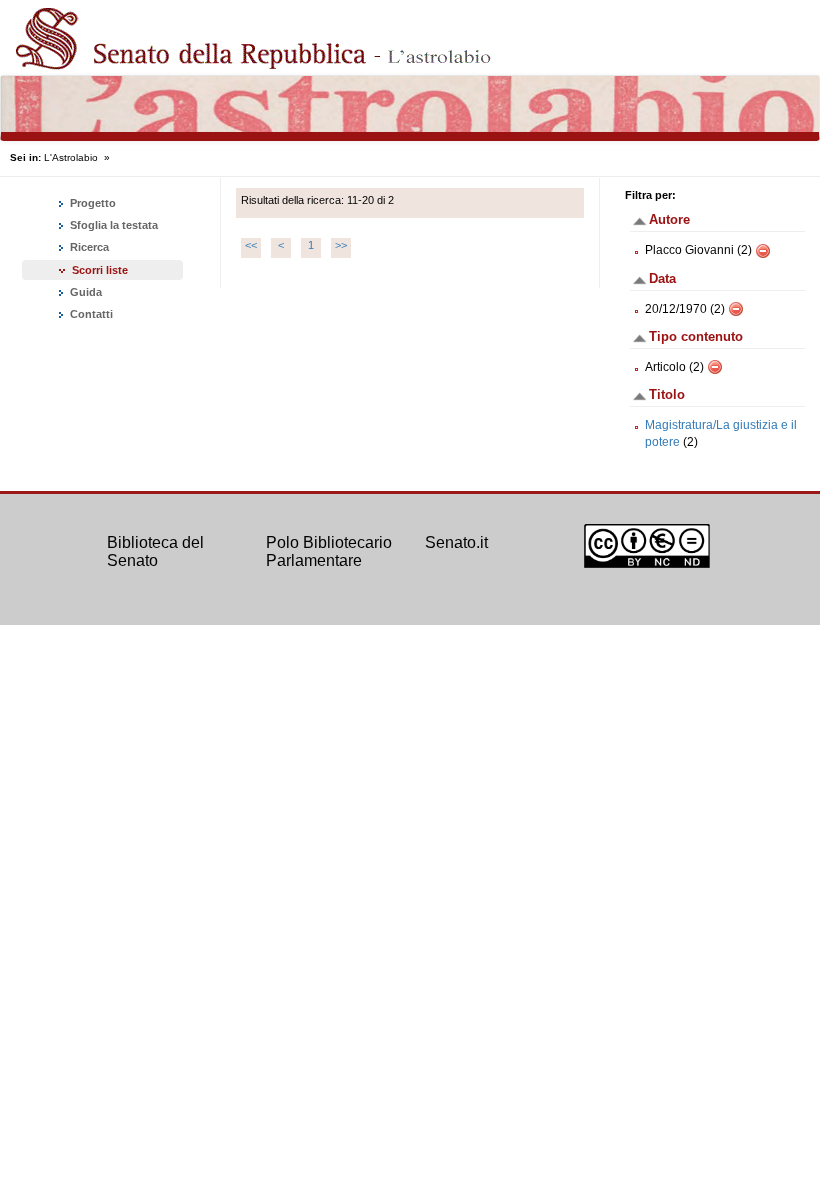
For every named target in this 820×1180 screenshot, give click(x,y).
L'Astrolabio (71, 157)
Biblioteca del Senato (155, 551)
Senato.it (456, 542)
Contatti (90, 314)
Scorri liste (100, 270)
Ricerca (88, 247)
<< (251, 245)
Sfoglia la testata (112, 225)
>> (341, 245)
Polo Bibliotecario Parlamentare (329, 551)
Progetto (91, 203)
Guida (84, 292)
